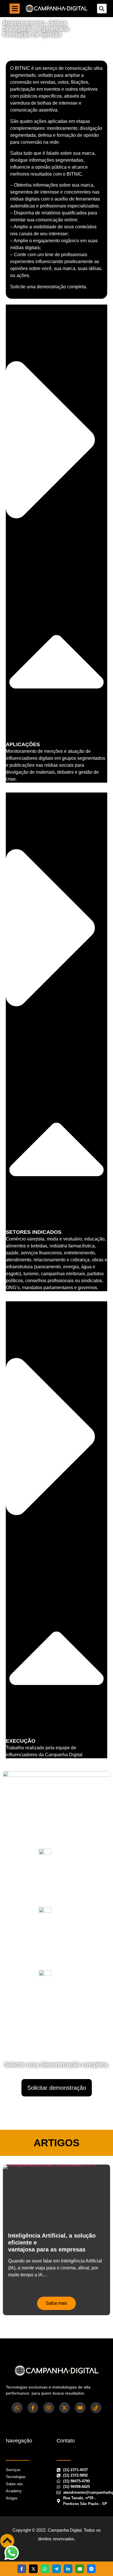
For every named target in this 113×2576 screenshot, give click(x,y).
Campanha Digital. (65, 2530)
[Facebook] (22, 2569)
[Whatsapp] (17, 2408)
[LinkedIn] (68, 2569)
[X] (33, 2569)
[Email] (80, 2569)
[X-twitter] (64, 2408)
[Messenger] (91, 2569)
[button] (15, 9)
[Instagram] (49, 2408)
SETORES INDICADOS (34, 1232)
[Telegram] (57, 2569)
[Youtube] (80, 2408)
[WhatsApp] (45, 2569)
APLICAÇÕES (23, 744)
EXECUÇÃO (21, 1741)
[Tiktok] (96, 2408)
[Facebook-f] (33, 2408)
